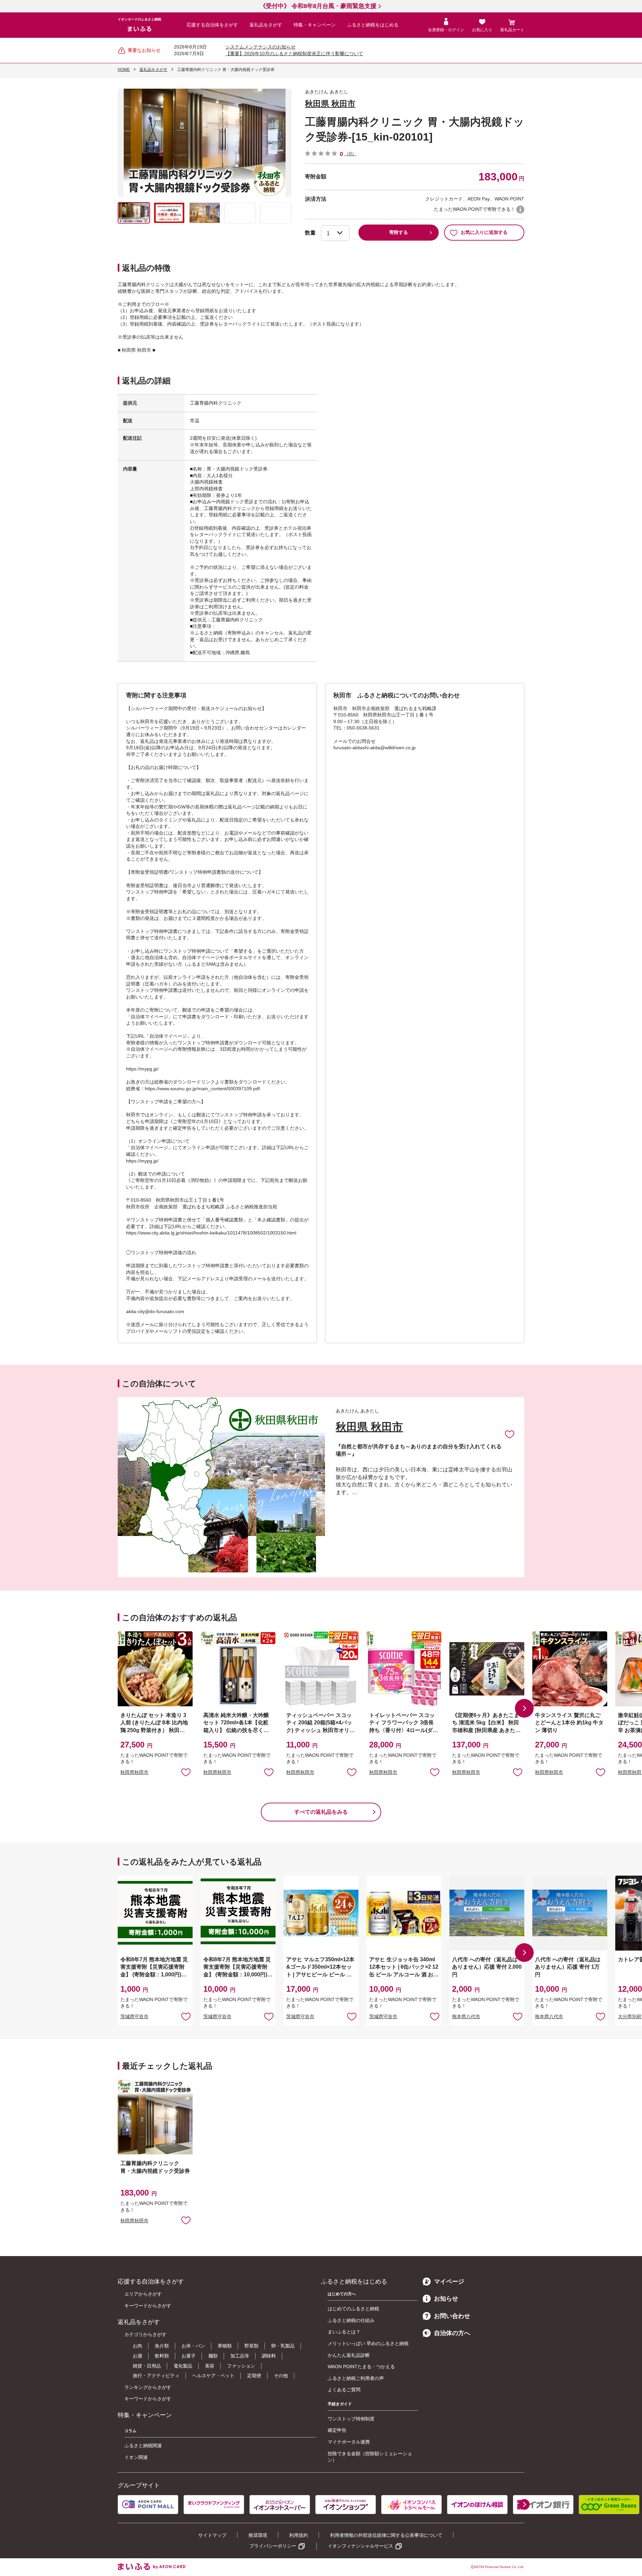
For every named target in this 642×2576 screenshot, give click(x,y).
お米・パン (193, 2346)
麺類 (213, 2356)
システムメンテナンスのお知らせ (260, 47)
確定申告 (337, 2430)
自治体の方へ (452, 2333)
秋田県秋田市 (134, 1772)
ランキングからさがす (148, 2387)
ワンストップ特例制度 (351, 2419)
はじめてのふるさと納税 (353, 2309)
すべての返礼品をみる (321, 1812)
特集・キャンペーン (315, 25)
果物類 (225, 2346)
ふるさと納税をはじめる (373, 25)
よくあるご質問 (344, 2390)
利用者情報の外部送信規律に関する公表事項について (386, 2535)
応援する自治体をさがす (212, 25)
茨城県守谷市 (134, 2016)
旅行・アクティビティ (156, 2376)
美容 (210, 2366)
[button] (524, 1708)
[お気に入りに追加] (510, 1434)
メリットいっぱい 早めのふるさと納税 (368, 2343)
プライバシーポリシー (273, 2546)
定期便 (254, 2376)
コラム (130, 2431)
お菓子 (189, 2356)
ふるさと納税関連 (143, 2445)
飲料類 (162, 2356)
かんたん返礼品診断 (349, 2355)
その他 (281, 2376)
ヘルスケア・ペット (213, 2376)
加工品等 (240, 2356)
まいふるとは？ (344, 2332)
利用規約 (299, 2535)
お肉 (137, 2346)
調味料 (269, 2356)
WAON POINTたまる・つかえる (361, 2367)
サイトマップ (212, 2535)
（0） (350, 154)
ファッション (241, 2366)
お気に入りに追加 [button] (186, 1772)
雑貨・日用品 (147, 2366)
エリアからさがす (143, 2294)
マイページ (449, 2282)
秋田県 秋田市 (330, 104)
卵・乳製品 (283, 2346)
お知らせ (446, 2299)
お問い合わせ (452, 2316)
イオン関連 (136, 2457)
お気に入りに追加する (484, 232)
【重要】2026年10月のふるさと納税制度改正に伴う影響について (294, 54)
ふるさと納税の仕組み (351, 2320)
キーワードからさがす (148, 2306)
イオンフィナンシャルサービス (360, 2546)
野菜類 (251, 2346)
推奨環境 (258, 2535)
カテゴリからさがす (145, 2334)
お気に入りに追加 (510, 1434)
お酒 (137, 2356)
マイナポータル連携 (349, 2442)
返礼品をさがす (266, 25)
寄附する (399, 232)
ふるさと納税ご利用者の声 (356, 2378)
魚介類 (162, 2346)
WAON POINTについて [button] (520, 209)
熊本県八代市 (466, 2016)
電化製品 (183, 2366)
